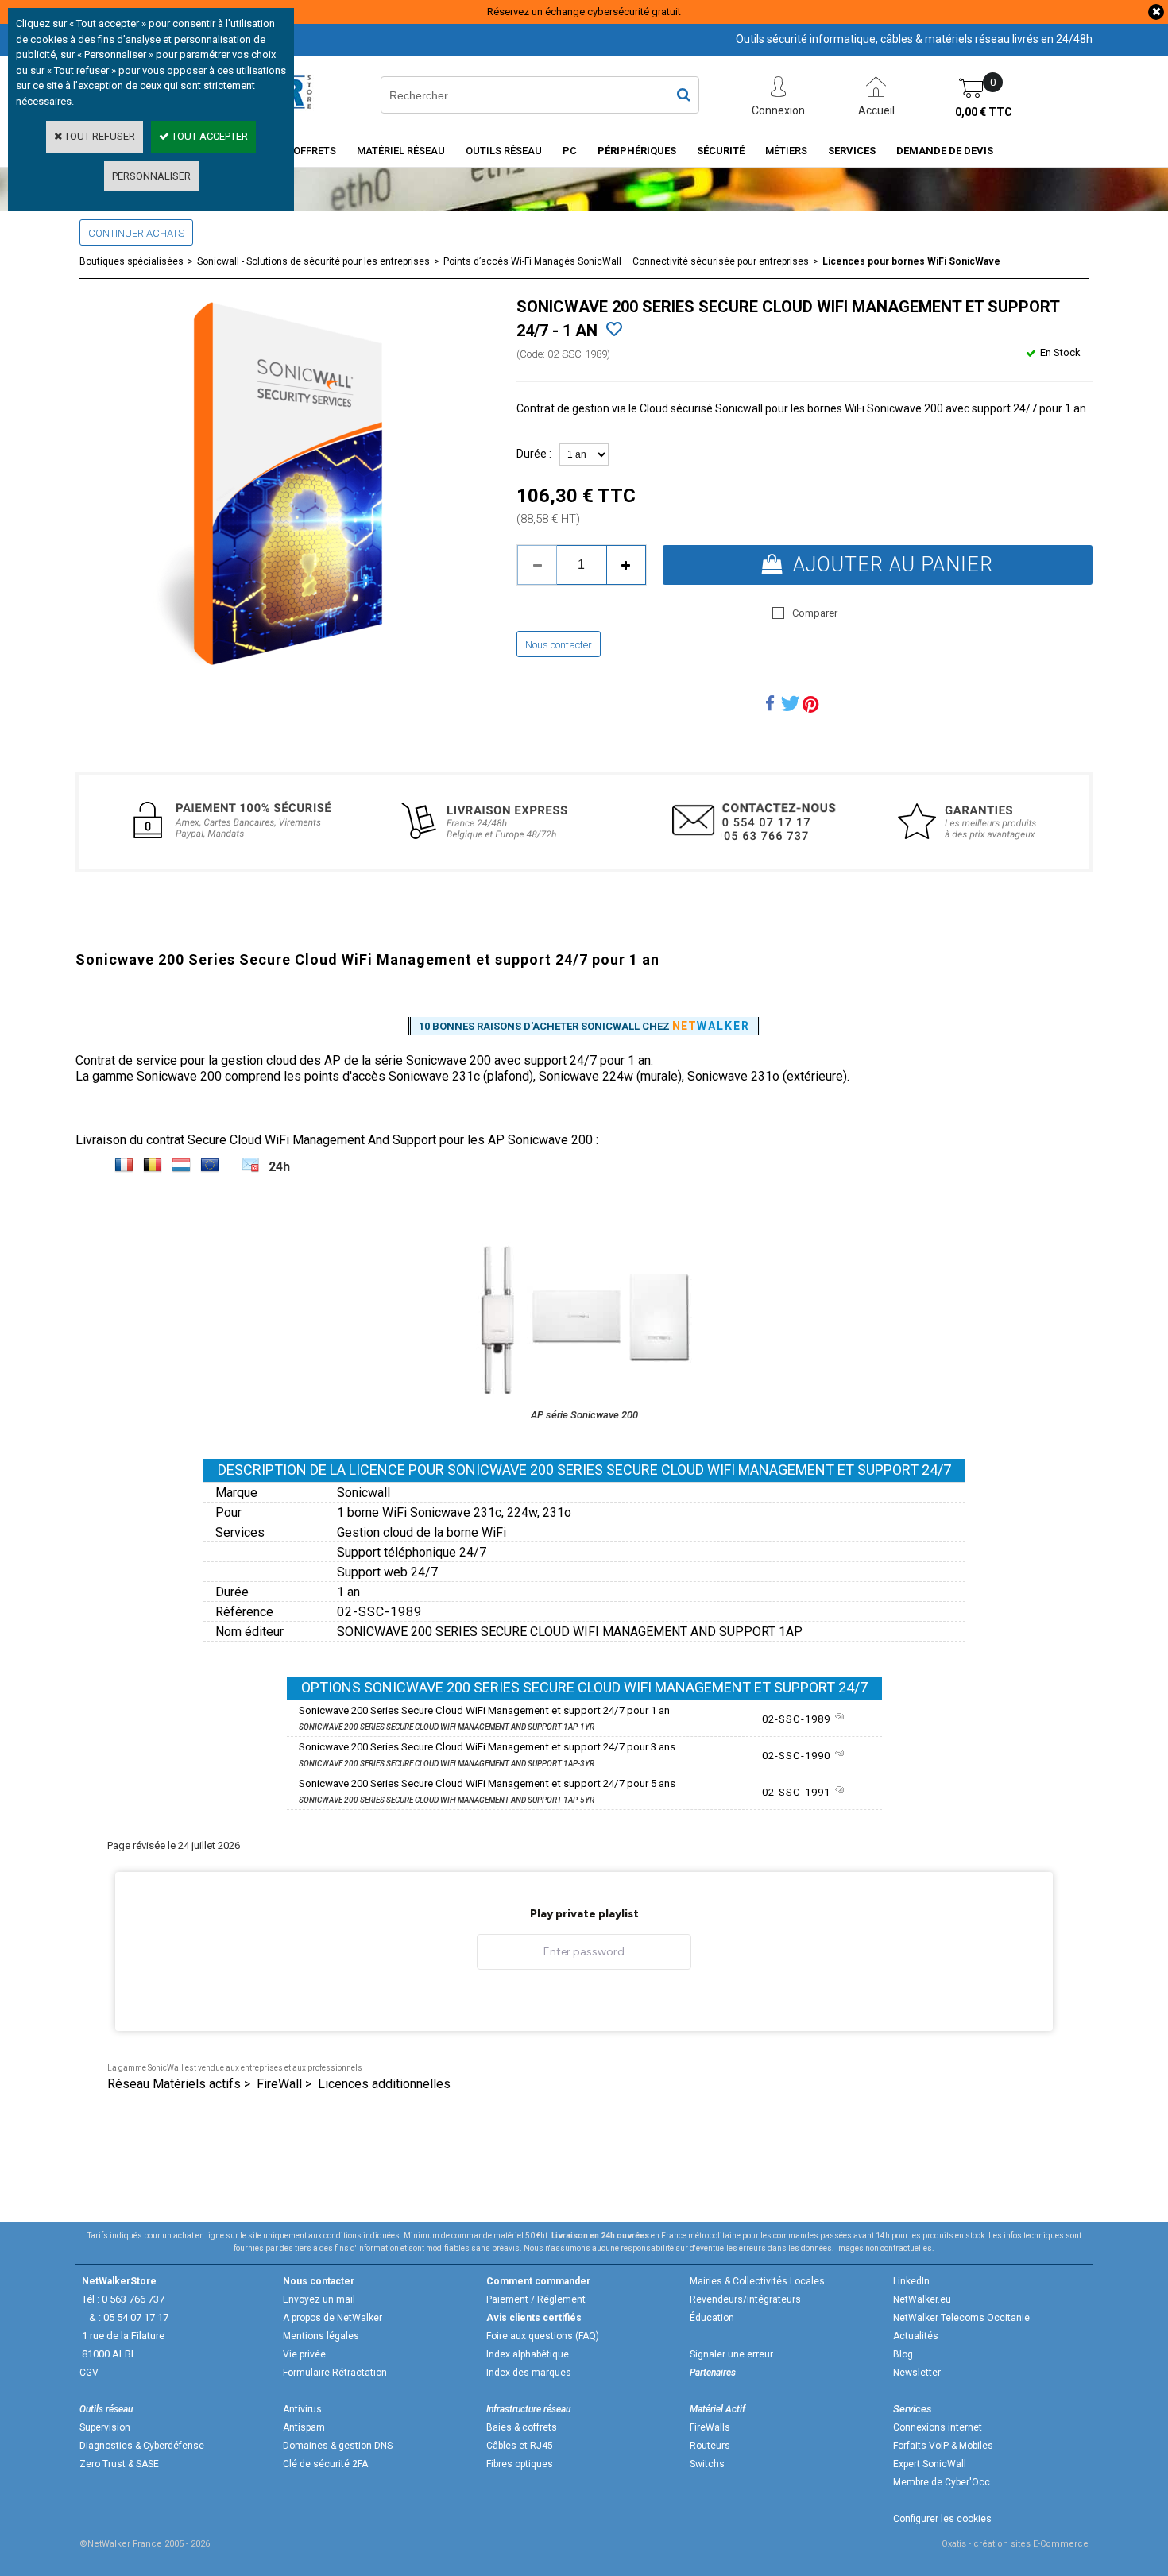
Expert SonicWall (930, 2464)
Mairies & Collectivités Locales (757, 2281)
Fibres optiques (520, 2464)
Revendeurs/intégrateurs (745, 2299)
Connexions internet (938, 2427)
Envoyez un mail (319, 2299)
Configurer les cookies (942, 2519)
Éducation (712, 2318)
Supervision (105, 2427)
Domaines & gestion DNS (338, 2446)
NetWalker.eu (922, 2299)
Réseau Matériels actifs (174, 2084)
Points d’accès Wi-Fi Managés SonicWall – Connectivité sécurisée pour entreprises (626, 261)
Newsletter (917, 2373)
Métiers (786, 151)
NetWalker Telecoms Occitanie (961, 2318)
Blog (903, 2354)
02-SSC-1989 (798, 1719)
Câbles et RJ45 (520, 2446)
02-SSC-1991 (798, 1792)
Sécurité (721, 151)
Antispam (304, 2427)
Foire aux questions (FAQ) (543, 2336)
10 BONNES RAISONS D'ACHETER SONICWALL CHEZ (584, 1026)
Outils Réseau (504, 151)
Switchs (707, 2464)
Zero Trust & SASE (119, 2464)
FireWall (279, 2084)
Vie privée (304, 2354)
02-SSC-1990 (798, 1756)
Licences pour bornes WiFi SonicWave (911, 261)
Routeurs (710, 2446)
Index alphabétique (528, 2354)
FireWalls (710, 2427)
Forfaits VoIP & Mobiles (943, 2446)
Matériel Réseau (401, 151)
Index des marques (529, 2373)
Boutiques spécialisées (131, 261)
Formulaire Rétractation (335, 2373)
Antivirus (302, 2409)
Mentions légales (321, 2336)
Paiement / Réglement (536, 2299)
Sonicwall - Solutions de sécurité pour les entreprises (313, 261)
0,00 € (984, 112)
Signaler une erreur (731, 2354)
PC (570, 151)
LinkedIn (911, 2281)
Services (852, 151)
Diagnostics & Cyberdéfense (142, 2446)
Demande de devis (945, 151)
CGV (89, 2373)
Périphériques (637, 151)
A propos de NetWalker (333, 2318)
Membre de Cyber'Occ (942, 2482)
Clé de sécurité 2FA (325, 2464)
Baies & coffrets (522, 2427)
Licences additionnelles (384, 2084)
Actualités (916, 2336)
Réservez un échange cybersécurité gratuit (584, 12)
